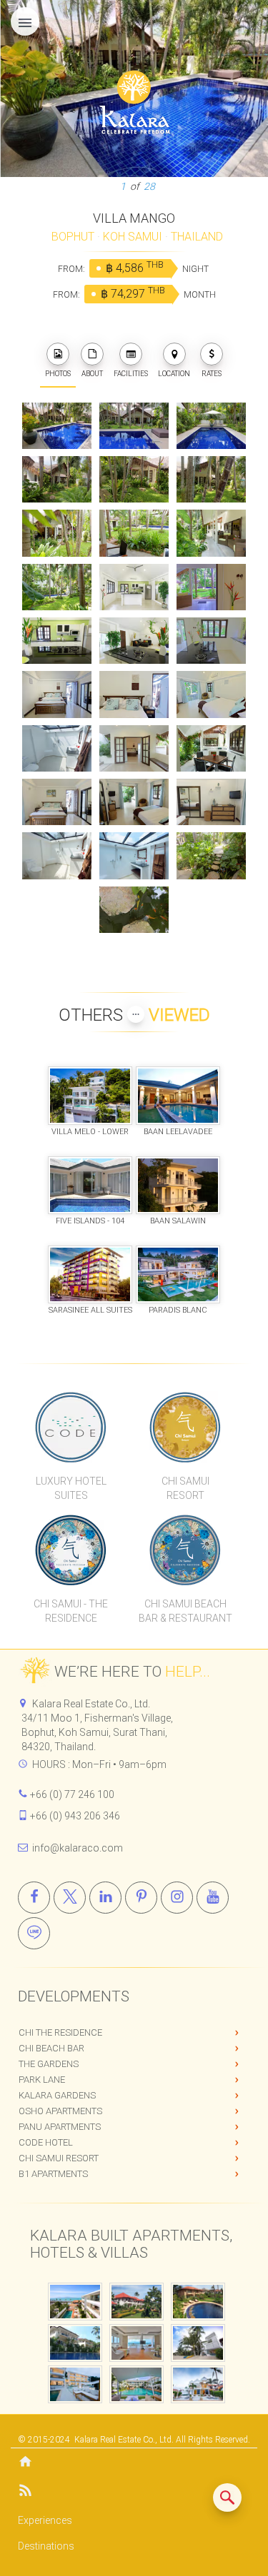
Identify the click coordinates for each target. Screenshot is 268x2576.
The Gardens (49, 2064)
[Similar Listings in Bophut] (227, 2497)
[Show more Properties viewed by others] (136, 1014)
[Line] (34, 1933)
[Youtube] (213, 1898)
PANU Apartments (60, 2127)
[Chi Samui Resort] (185, 1427)
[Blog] (134, 2493)
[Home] (134, 2463)
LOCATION (174, 374)
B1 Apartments (53, 2174)
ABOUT (92, 374)
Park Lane (42, 2080)
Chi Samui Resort (59, 2158)
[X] (70, 1898)
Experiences (45, 2520)
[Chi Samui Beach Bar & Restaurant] (185, 1550)
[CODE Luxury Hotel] (71, 1427)
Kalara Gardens (57, 2095)
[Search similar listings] (227, 2497)
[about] (92, 354)
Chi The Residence (60, 2032)
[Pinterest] (141, 1898)
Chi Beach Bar (51, 2048)
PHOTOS (58, 374)
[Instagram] (177, 1898)
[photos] (58, 354)
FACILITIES (131, 374)
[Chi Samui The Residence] (71, 1550)
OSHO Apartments (60, 2111)
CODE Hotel (46, 2142)
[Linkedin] (105, 1898)
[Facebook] (34, 1898)
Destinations (46, 2546)
